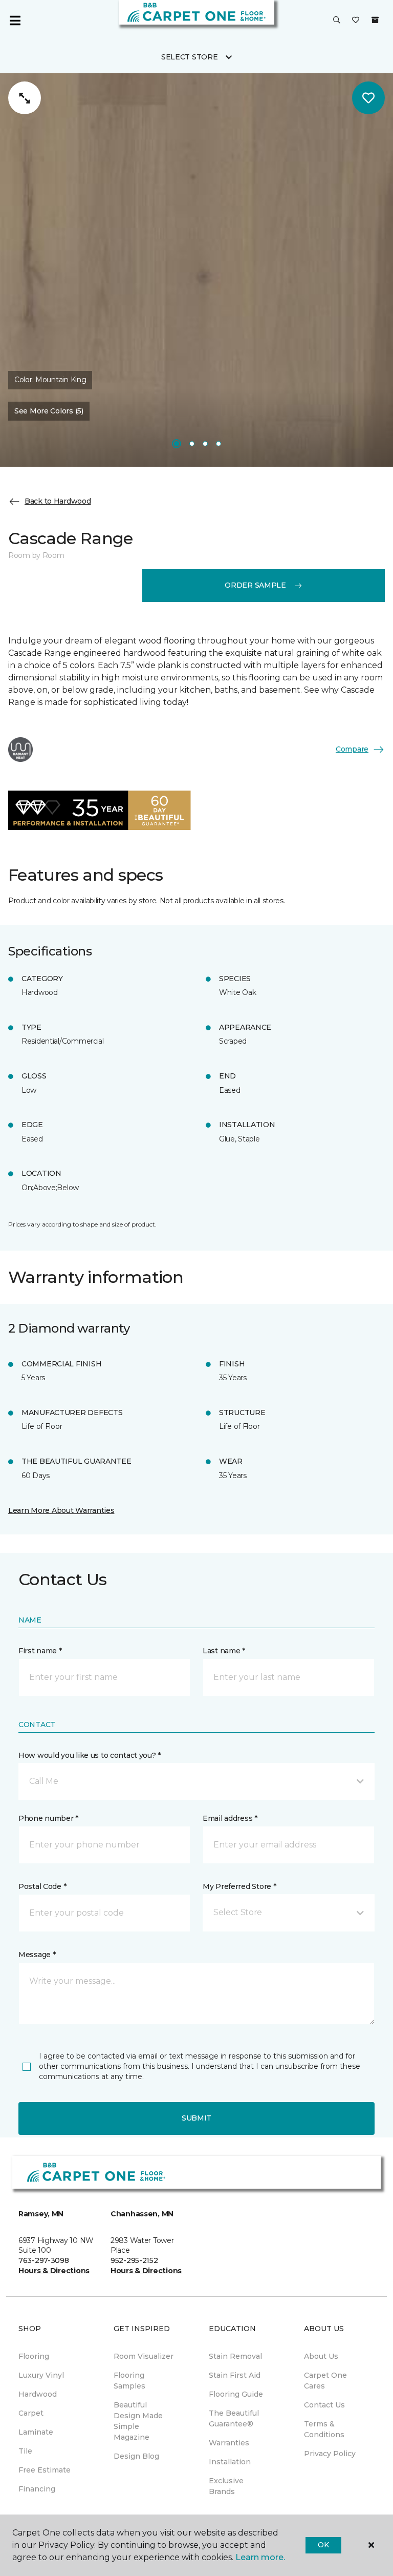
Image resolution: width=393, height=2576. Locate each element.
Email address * (230, 1818)
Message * (37, 1955)
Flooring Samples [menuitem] (129, 2381)
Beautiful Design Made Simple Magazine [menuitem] (138, 2421)
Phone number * (48, 1818)
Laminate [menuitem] (36, 2432)
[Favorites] (356, 20)
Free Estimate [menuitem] (45, 2470)
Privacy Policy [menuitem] (330, 2454)
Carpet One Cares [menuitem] (325, 2381)
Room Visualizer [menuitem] (144, 2356)
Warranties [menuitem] (229, 2443)
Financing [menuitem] (37, 2489)
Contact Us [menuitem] (324, 2405)
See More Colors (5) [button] (49, 411)
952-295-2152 (134, 2260)
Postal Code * (42, 1886)
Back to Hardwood (58, 501)
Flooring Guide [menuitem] (236, 2394)
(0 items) (375, 20)
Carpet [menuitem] (31, 2413)
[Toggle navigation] (15, 20)
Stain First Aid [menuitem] (235, 2375)
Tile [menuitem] (25, 2451)
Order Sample (255, 585)
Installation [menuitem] (230, 2462)
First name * (40, 1651)
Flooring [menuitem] (34, 2356)
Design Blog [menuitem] (136, 2456)
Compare (352, 749)
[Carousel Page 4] (219, 444)
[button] (337, 20)
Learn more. (260, 2557)
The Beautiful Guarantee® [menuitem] (234, 2418)
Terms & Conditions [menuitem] (324, 2429)
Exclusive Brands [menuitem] (226, 2486)
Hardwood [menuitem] (38, 2394)
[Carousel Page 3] (205, 444)
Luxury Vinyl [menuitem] (41, 2375)
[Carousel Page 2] (192, 444)
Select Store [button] (190, 57)
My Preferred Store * (239, 1886)
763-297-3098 (44, 2260)
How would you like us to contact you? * (90, 1755)
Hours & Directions (54, 2271)
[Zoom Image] (25, 98)
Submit (196, 2118)
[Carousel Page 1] (177, 444)
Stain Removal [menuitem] (235, 2356)
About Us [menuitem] (321, 2356)
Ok (323, 2545)
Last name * (224, 1651)
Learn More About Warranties (61, 1510)
